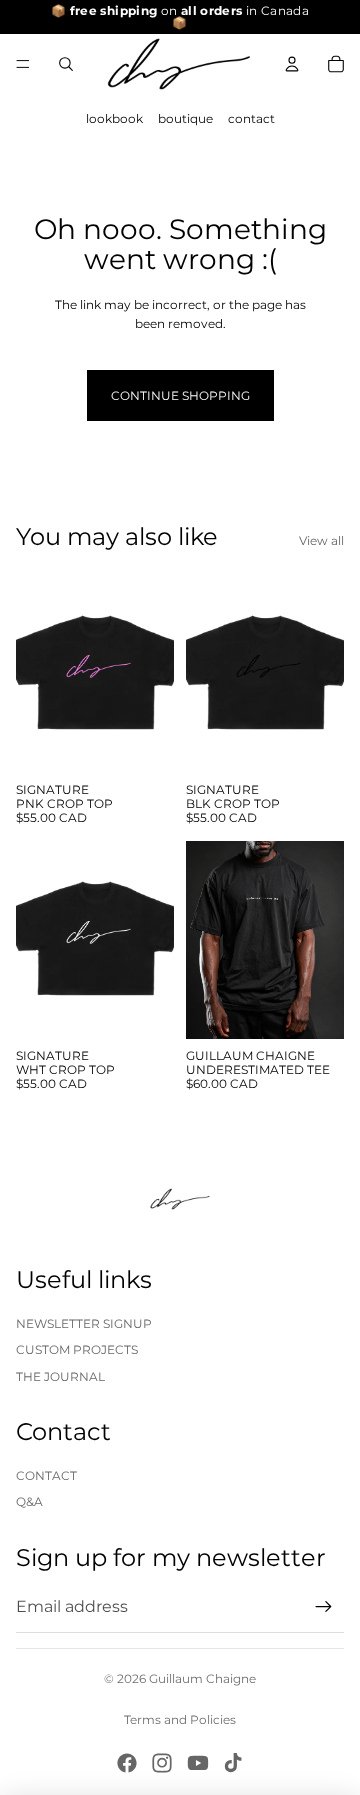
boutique (185, 118)
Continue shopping (180, 395)
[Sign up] (324, 1607)
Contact (46, 1475)
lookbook (114, 118)
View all (321, 540)
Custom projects (77, 1349)
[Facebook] (127, 1763)
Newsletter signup (84, 1323)
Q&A (29, 1501)
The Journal (60, 1376)
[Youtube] (198, 1763)
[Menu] (23, 64)
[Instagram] (162, 1763)
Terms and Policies (180, 1719)
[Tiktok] (233, 1763)
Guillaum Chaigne (202, 1678)
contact (251, 118)
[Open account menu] (292, 64)
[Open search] (66, 64)
